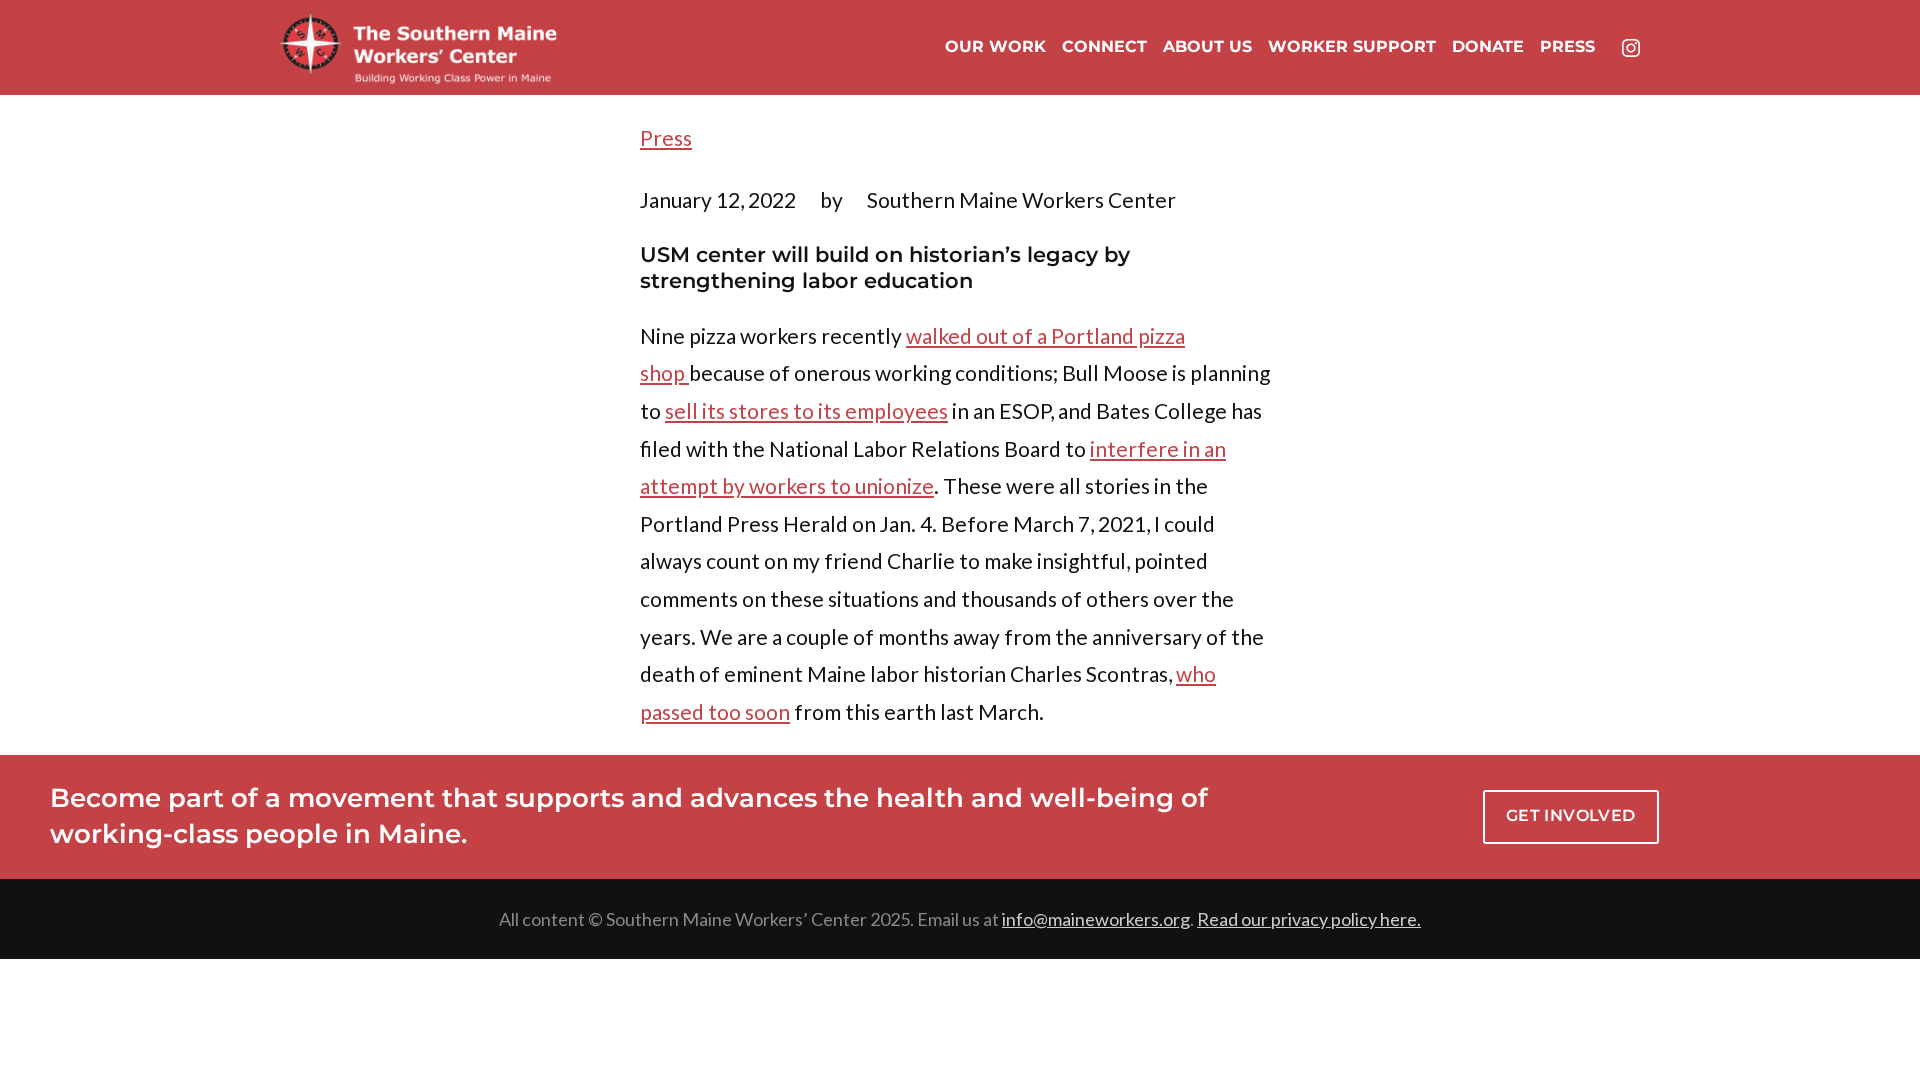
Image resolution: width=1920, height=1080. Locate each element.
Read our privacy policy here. (1309, 919)
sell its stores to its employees (806, 410)
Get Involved (1571, 815)
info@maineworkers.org (1096, 919)
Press (666, 137)
